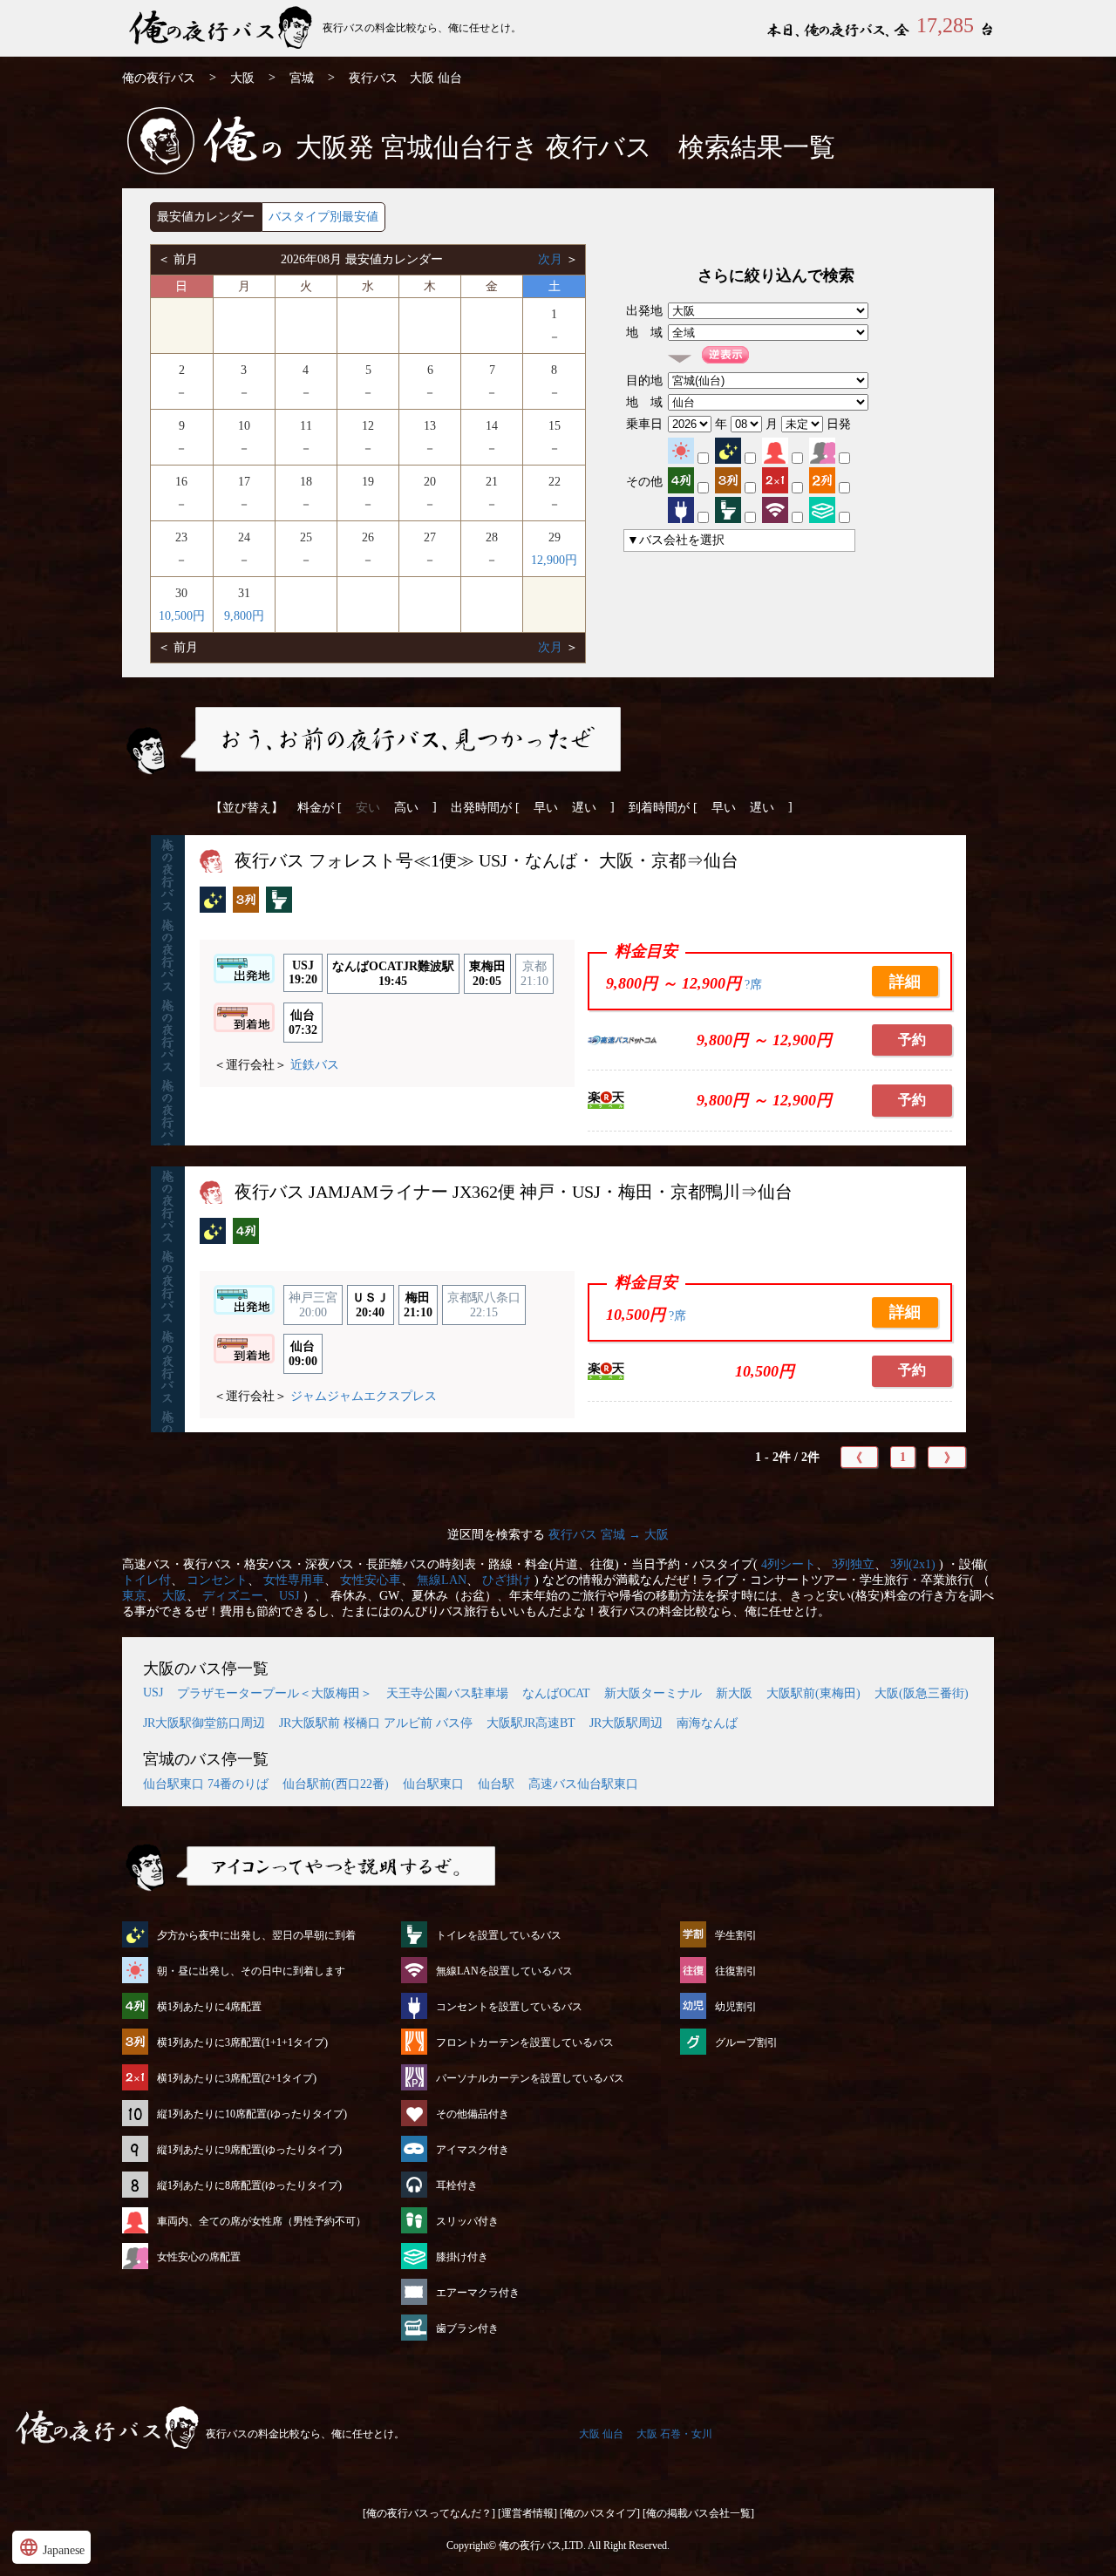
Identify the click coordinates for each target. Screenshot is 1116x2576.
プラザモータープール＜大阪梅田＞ (275, 1693)
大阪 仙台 (601, 2434)
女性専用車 (294, 1580)
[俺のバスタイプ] (600, 2513)
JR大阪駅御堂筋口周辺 (204, 1723)
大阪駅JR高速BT (531, 1723)
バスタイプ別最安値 (323, 217)
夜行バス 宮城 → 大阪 (609, 1535)
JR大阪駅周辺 (626, 1723)
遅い (584, 808)
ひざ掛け (507, 1580)
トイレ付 (146, 1580)
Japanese (51, 2547)
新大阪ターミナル (653, 1693)
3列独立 (853, 1564)
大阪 (242, 78)
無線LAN (442, 1580)
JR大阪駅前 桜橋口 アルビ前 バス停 (376, 1723)
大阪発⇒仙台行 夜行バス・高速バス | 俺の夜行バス (222, 28)
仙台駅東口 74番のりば (206, 1784)
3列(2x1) (913, 1564)
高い (406, 808)
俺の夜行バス (159, 78)
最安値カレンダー (206, 217)
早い (546, 808)
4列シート (789, 1564)
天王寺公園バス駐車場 (447, 1693)
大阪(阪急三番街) (922, 1693)
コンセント (217, 1580)
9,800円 (244, 616)
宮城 (302, 78)
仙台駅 (496, 1784)
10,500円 (182, 616)
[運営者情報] (527, 2513)
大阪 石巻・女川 (674, 2434)
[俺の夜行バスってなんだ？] (429, 2513)
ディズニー (233, 1596)
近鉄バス (315, 1065)
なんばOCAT (556, 1693)
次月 (552, 259)
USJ (289, 1596)
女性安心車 (371, 1580)
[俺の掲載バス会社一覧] (698, 2513)
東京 (134, 1596)
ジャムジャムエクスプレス (364, 1396)
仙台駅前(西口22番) (336, 1784)
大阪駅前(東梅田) (813, 1693)
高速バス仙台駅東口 (583, 1784)
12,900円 (554, 560)
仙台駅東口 (433, 1784)
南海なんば (707, 1723)
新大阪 (734, 1693)
